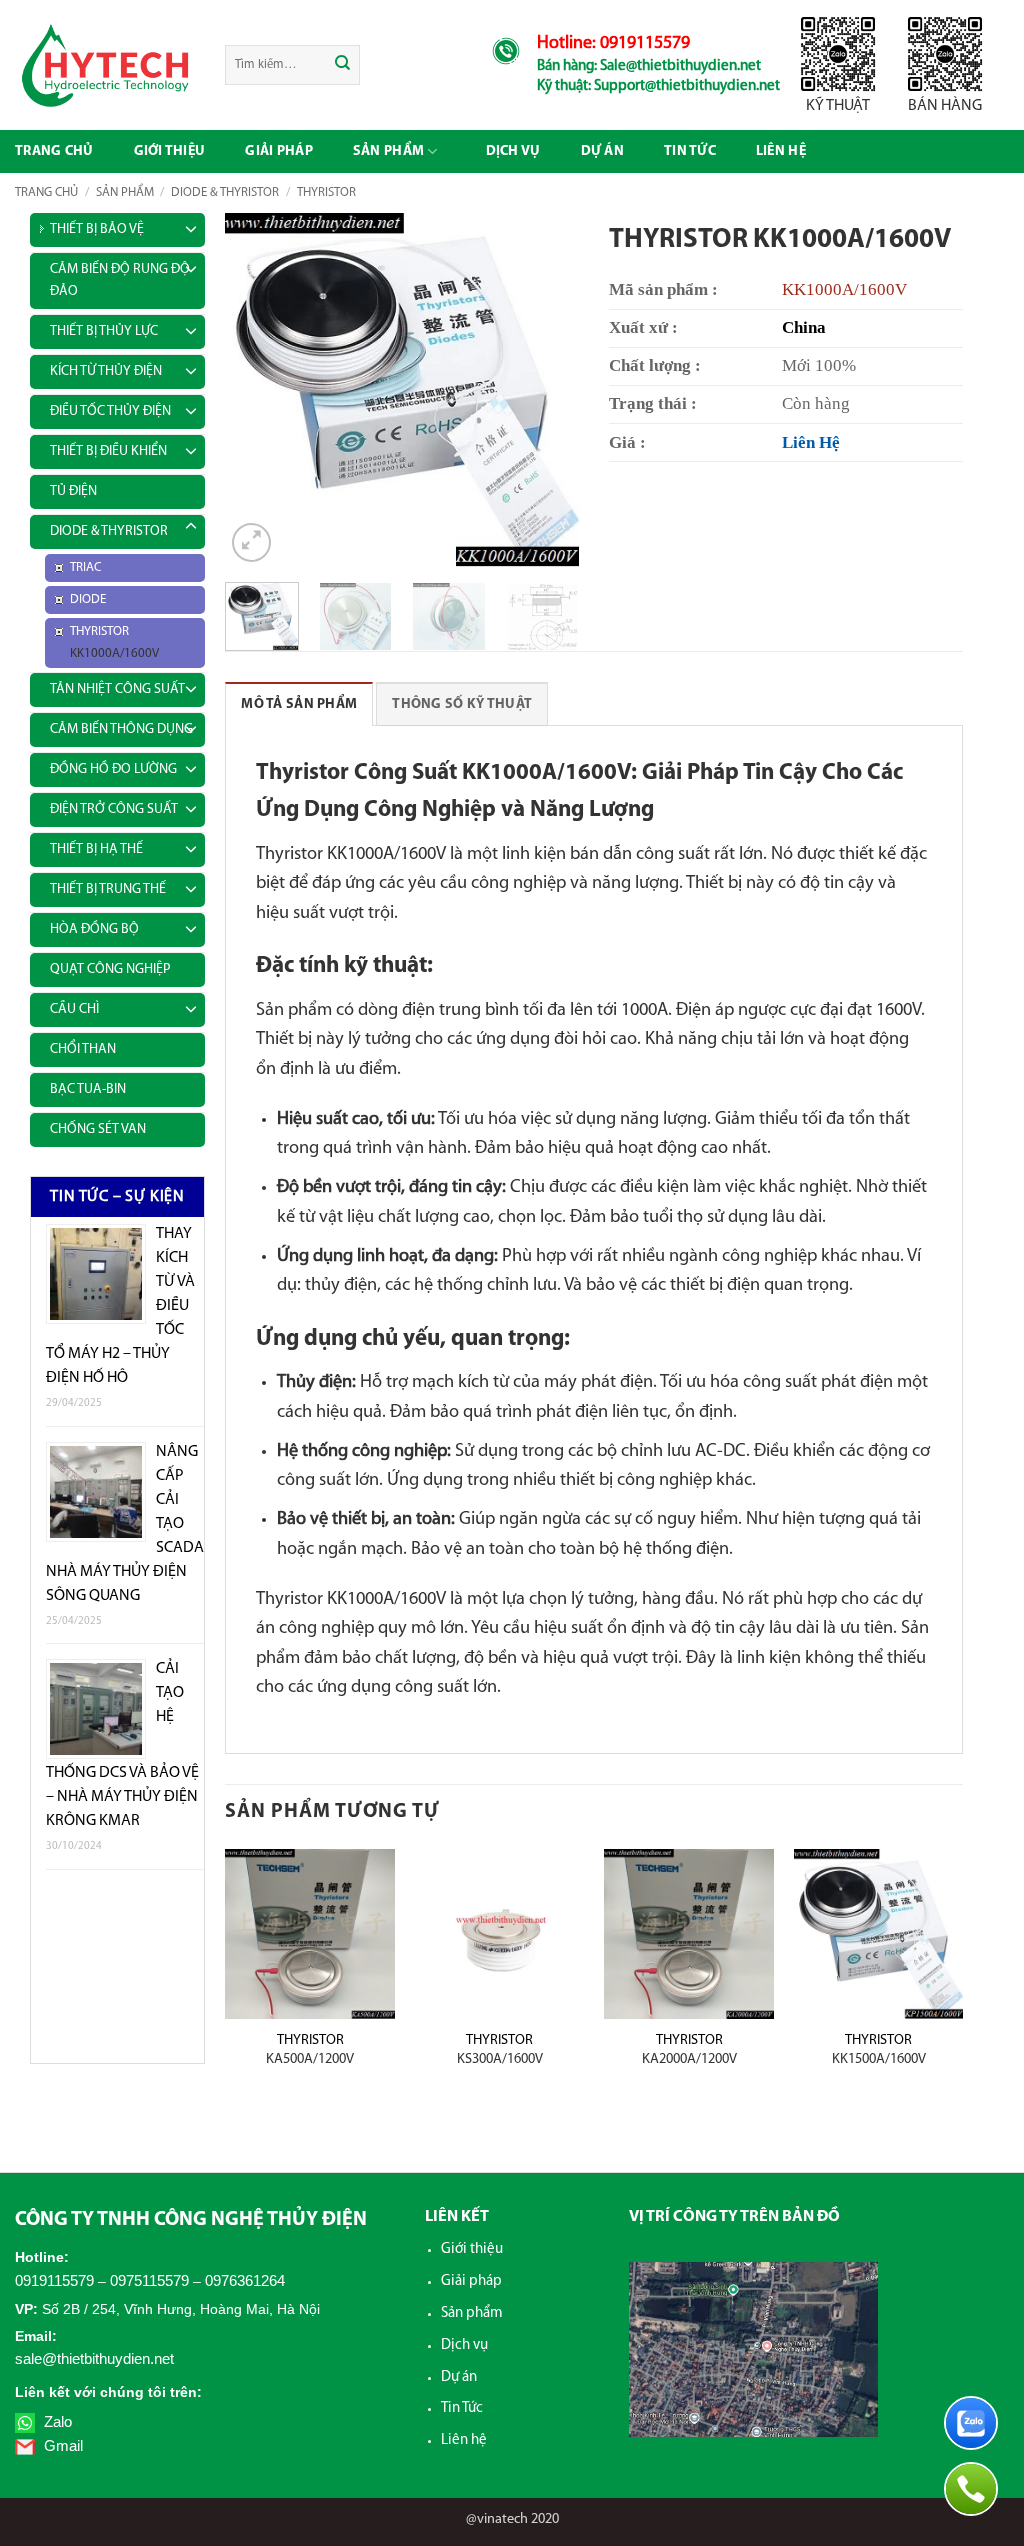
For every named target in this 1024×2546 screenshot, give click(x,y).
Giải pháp (279, 151)
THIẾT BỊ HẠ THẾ (96, 849)
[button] (251, 542)
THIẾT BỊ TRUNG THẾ (108, 889)
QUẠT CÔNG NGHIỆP (110, 969)
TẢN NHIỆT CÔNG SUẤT (117, 689)
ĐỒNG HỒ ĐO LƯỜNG (113, 769)
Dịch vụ (513, 151)
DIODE (88, 599)
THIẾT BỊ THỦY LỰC (104, 331)
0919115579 (54, 2280)
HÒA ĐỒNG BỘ (94, 929)
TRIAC (86, 567)
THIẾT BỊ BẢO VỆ (97, 229)
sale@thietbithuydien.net (94, 2358)
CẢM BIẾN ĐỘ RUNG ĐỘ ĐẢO (120, 280)
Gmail (61, 2445)
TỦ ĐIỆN (73, 491)
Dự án (459, 2377)
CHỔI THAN (83, 1049)
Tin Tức (462, 2408)
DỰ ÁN (602, 151)
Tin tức (690, 151)
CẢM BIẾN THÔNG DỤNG (121, 729)
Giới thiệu (170, 151)
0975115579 (149, 2280)
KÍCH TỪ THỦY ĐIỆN (106, 371)
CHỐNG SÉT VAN (98, 1129)
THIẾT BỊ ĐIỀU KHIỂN (108, 451)
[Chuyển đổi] (191, 226)
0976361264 (245, 2280)
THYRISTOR (326, 192)
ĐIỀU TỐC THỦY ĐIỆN (110, 411)
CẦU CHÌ (74, 1009)
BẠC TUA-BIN (88, 1089)
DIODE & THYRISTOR (225, 192)
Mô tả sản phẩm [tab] (299, 704)
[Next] (547, 390)
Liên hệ (781, 151)
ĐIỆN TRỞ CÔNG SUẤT (114, 809)
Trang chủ (54, 151)
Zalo (56, 2421)
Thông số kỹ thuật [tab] (462, 704)
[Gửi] (343, 65)
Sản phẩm (388, 151)
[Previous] (258, 390)
